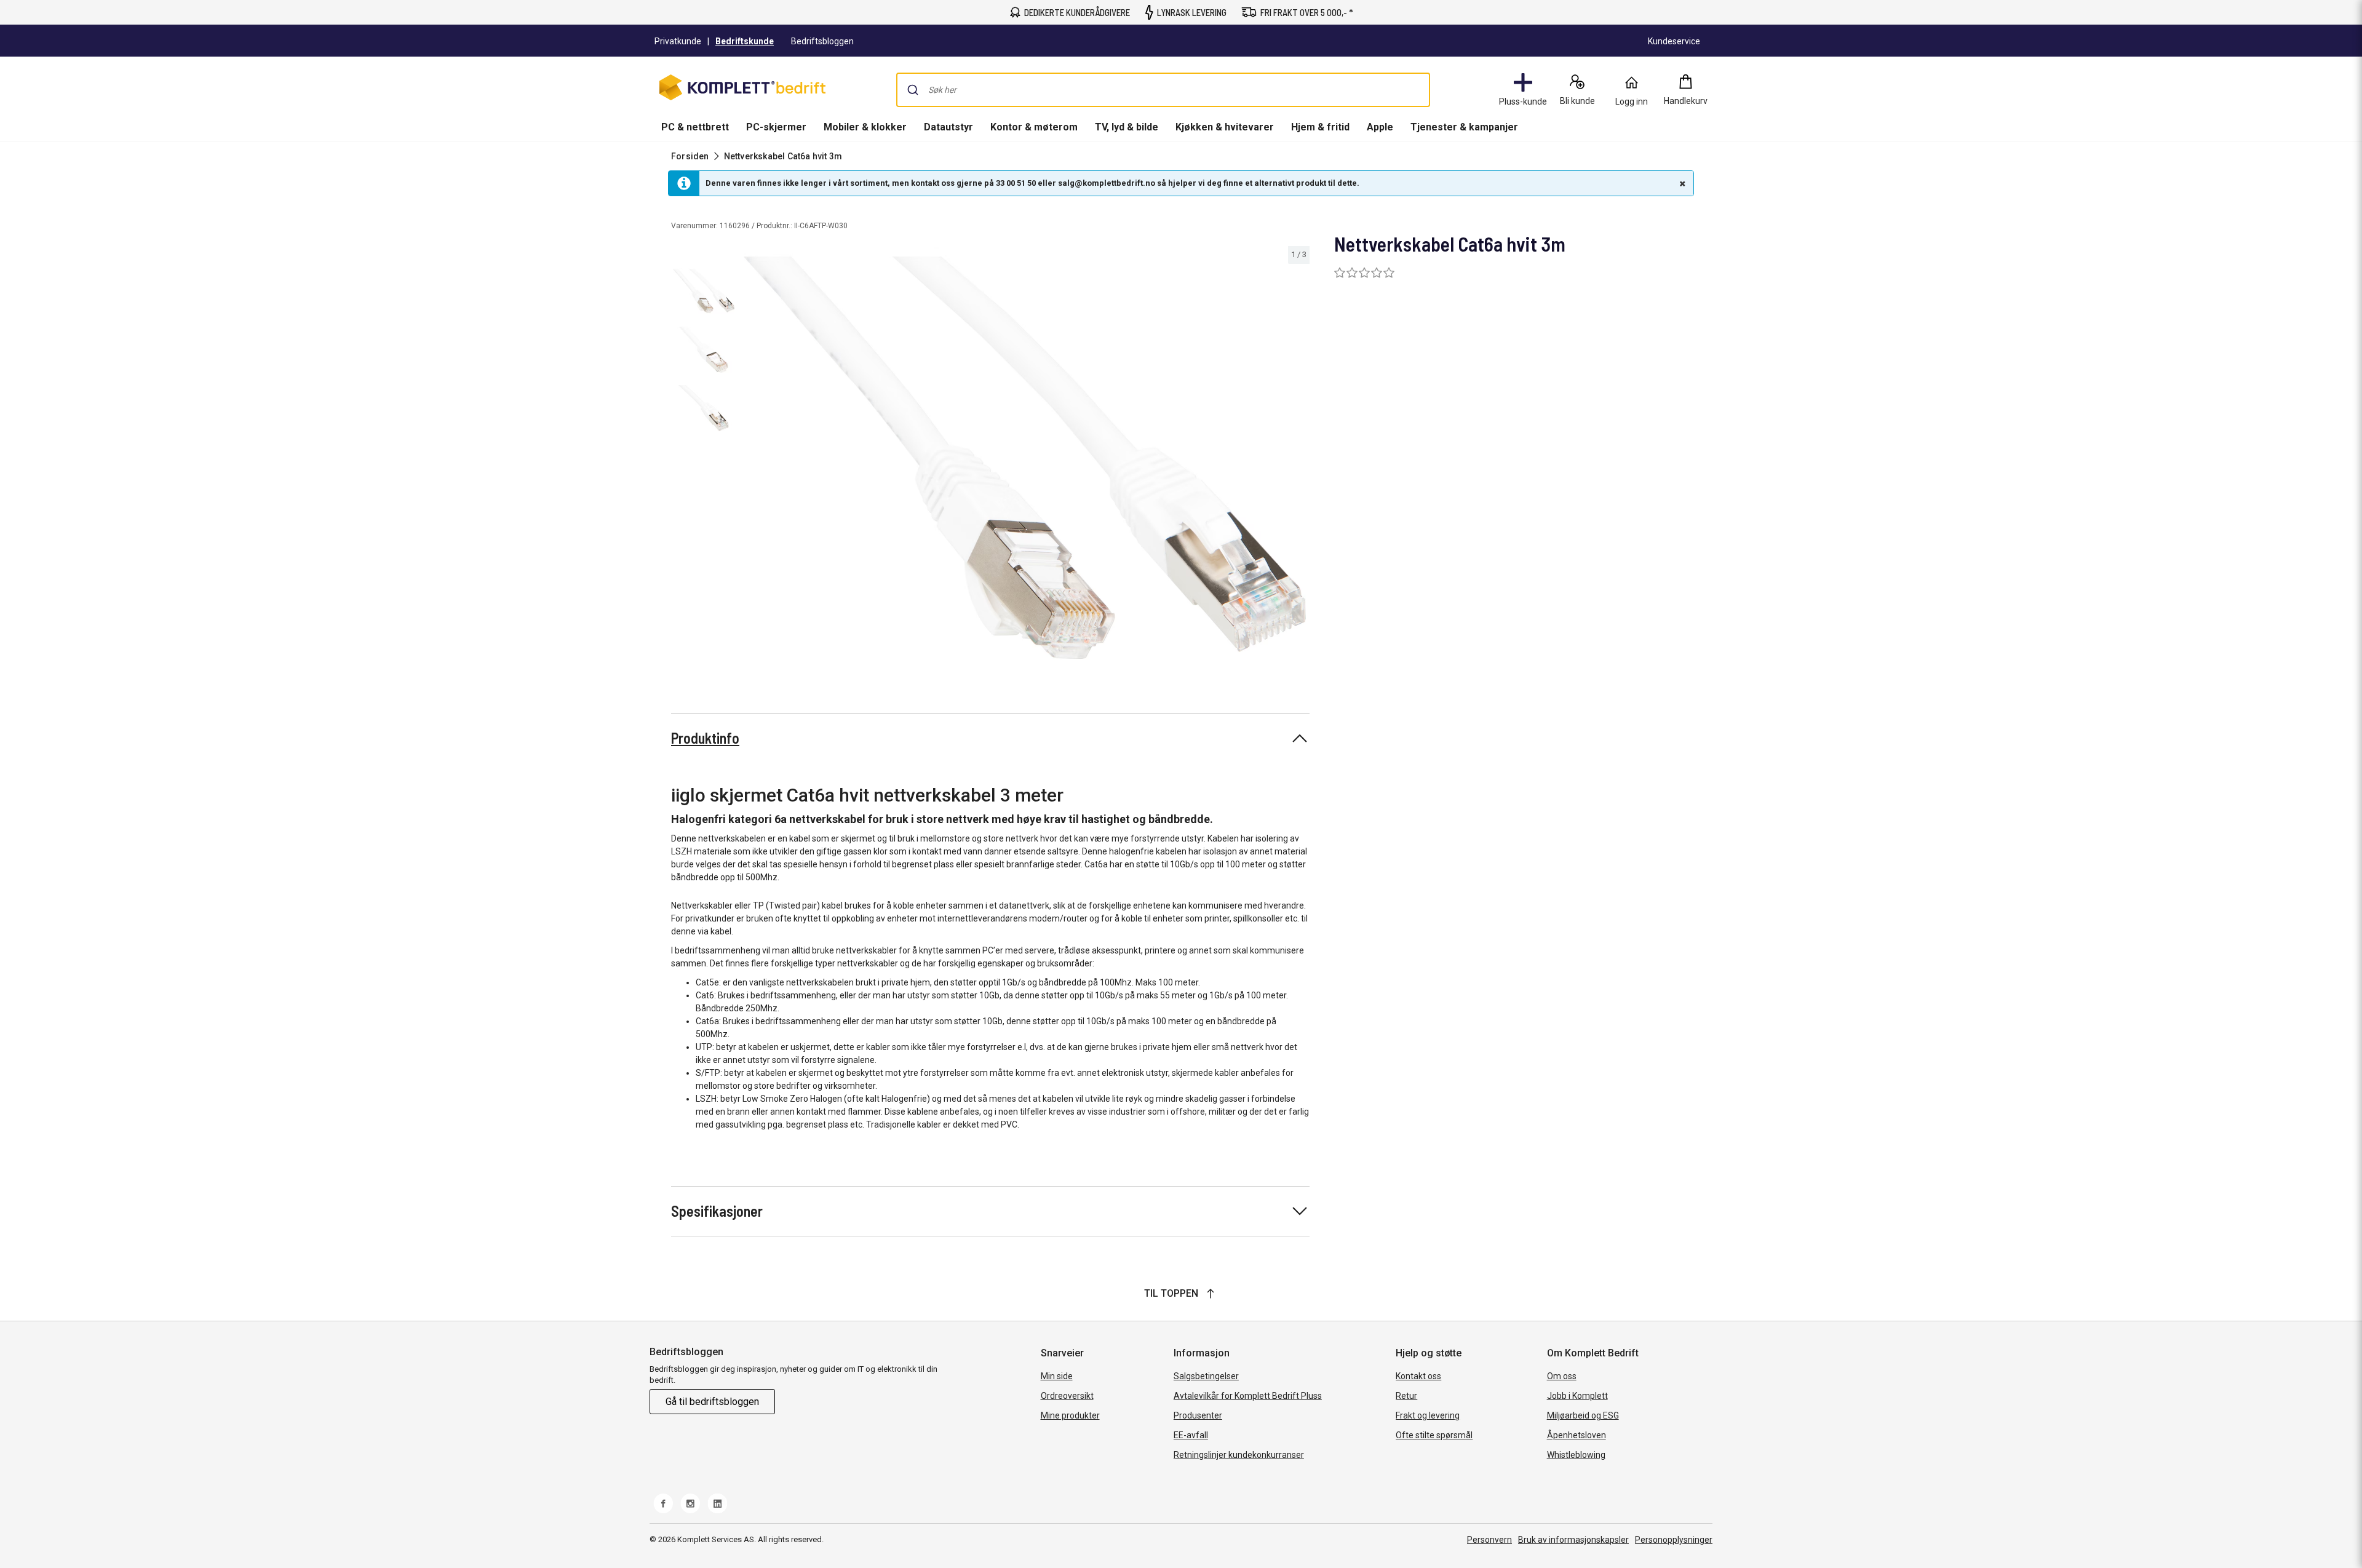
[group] (1025, 458)
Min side (1057, 1376)
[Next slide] (1298, 460)
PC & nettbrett (695, 127)
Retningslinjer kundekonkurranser (1239, 1455)
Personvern (1489, 1540)
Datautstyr (948, 127)
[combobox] (1163, 90)
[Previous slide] (750, 460)
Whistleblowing (1576, 1455)
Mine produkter (1070, 1415)
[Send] (913, 90)
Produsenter (1198, 1415)
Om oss (1562, 1376)
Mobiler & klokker (865, 127)
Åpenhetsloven (1577, 1435)
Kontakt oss (1418, 1376)
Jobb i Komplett (1577, 1396)
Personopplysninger (1674, 1540)
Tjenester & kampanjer (1464, 127)
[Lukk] (1681, 183)
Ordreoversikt (1067, 1396)
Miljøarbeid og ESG (1583, 1415)
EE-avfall (1191, 1435)
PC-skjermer (776, 127)
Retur (1406, 1396)
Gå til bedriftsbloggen (712, 1402)
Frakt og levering (1428, 1415)
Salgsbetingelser (1206, 1376)
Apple (1380, 127)
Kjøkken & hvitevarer (1225, 127)
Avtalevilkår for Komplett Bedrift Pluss (1248, 1396)
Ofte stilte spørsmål (1434, 1435)
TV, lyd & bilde (1127, 127)
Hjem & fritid (1320, 127)
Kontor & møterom (1034, 127)
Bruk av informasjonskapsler (1573, 1540)
